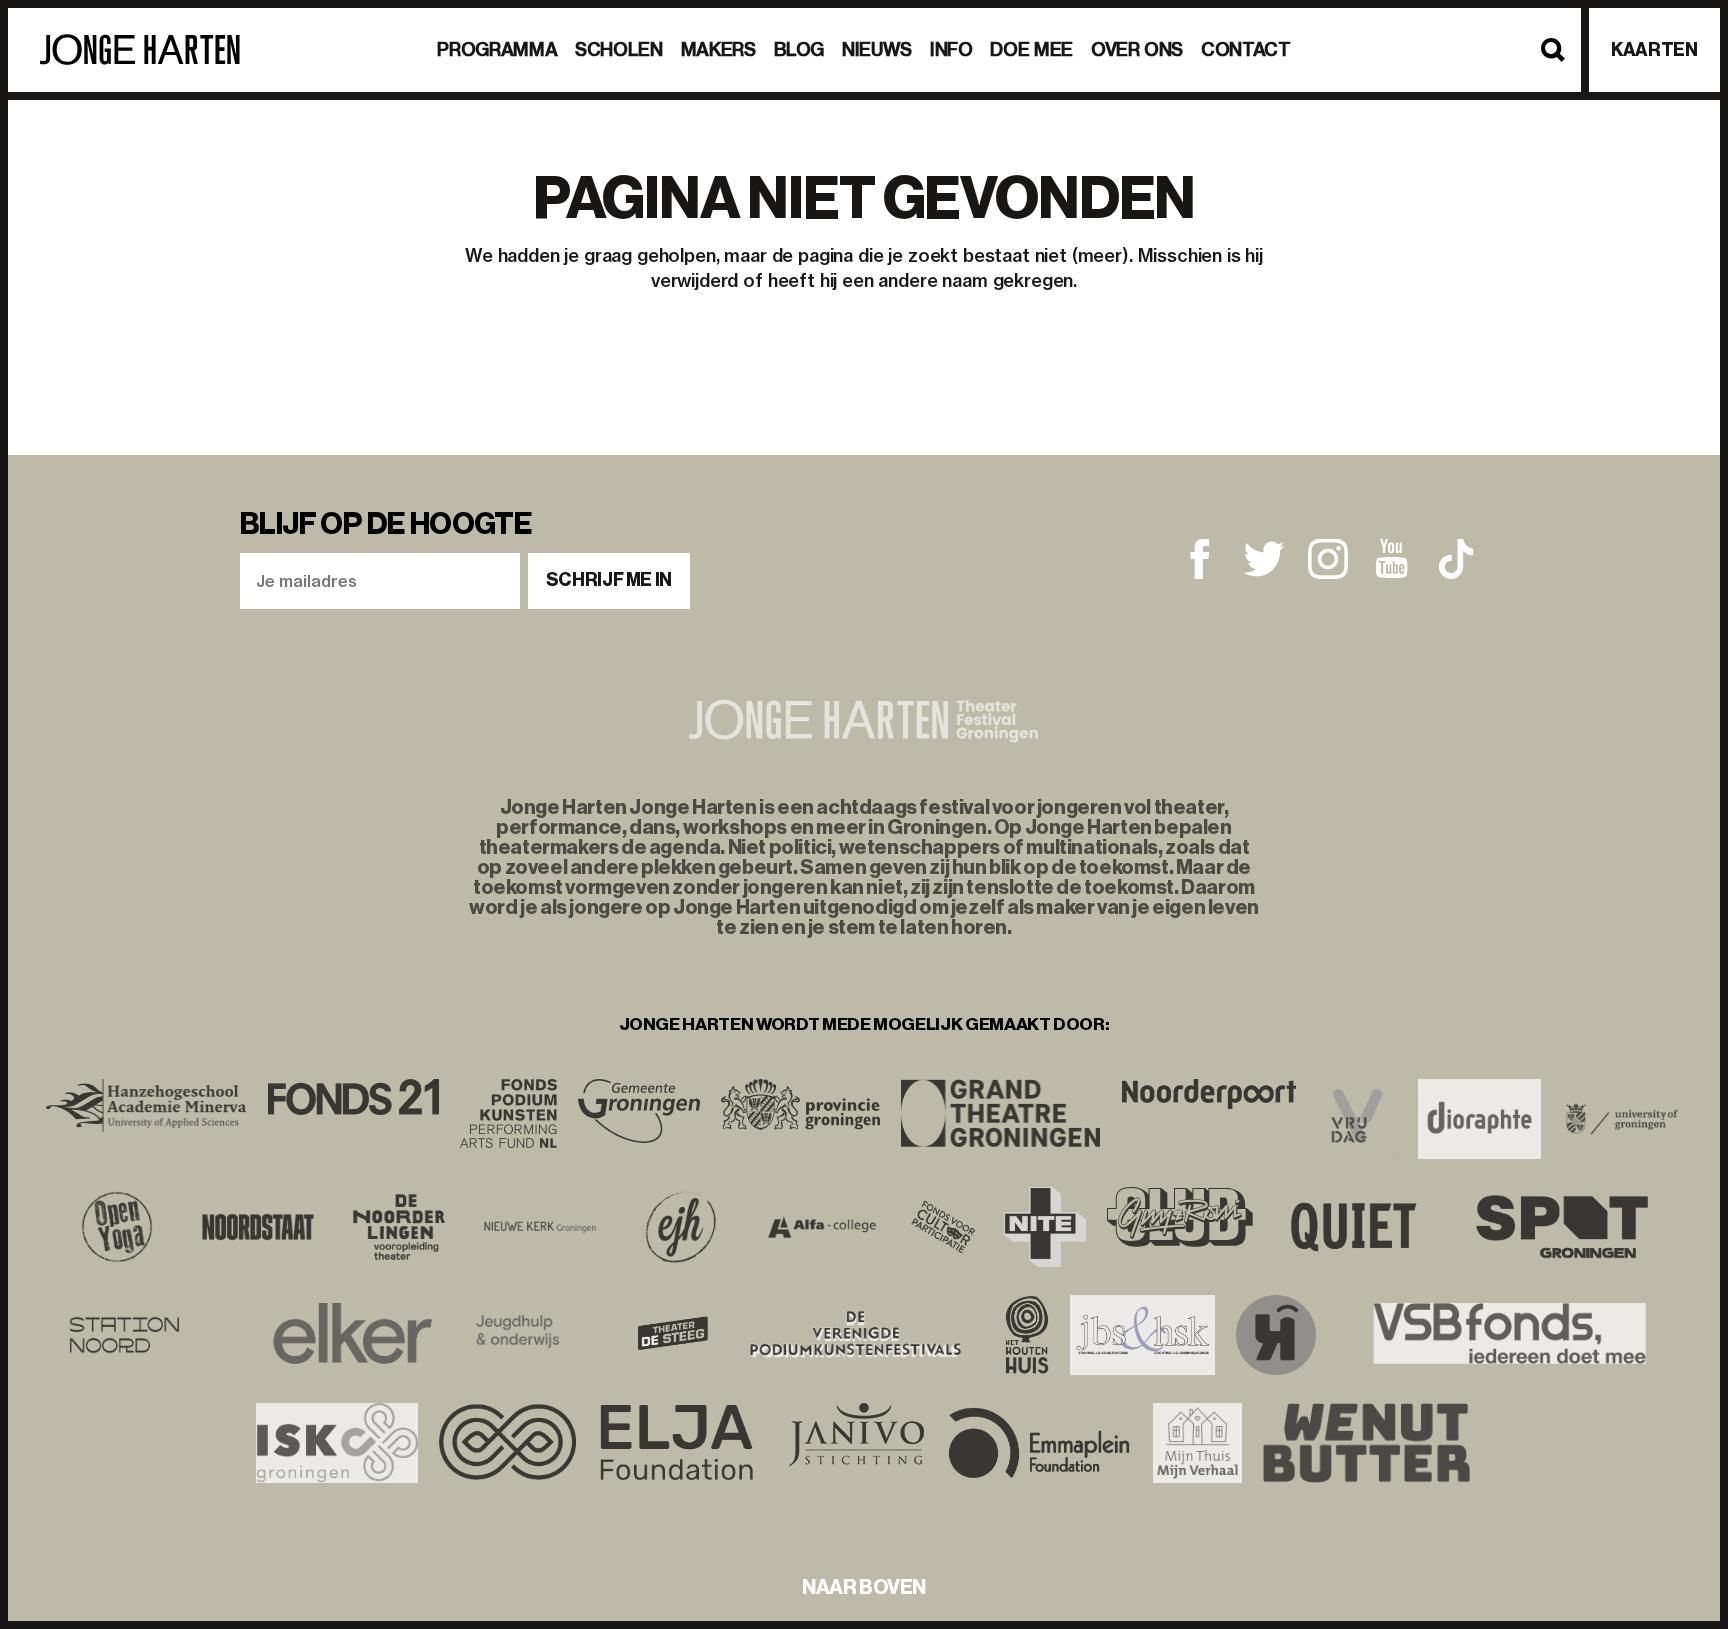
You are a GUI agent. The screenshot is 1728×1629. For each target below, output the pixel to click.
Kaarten (1654, 50)
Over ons (1137, 49)
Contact (1245, 49)
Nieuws (877, 49)
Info (951, 49)
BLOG (799, 49)
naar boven (864, 1587)
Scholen (618, 49)
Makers (718, 49)
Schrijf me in (609, 580)
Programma (497, 49)
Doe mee (1031, 49)
